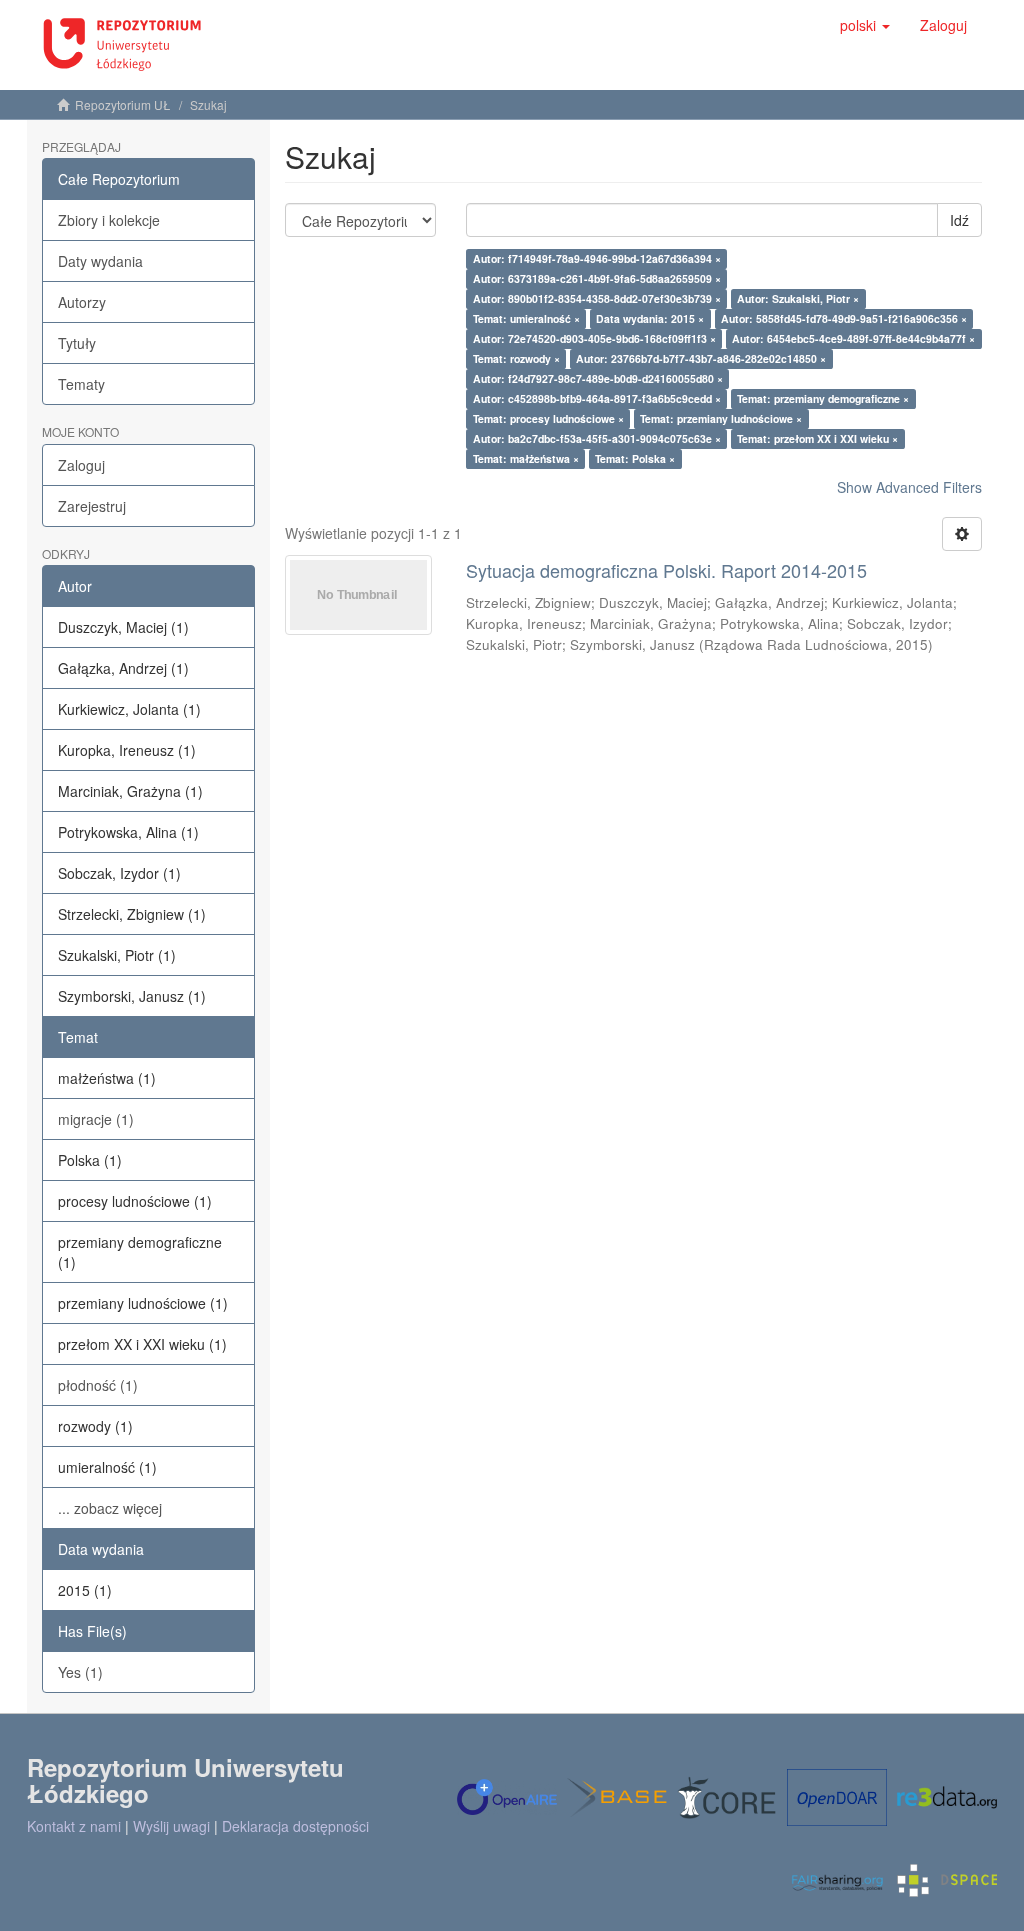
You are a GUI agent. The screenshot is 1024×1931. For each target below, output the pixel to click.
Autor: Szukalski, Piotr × (798, 298)
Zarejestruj (92, 506)
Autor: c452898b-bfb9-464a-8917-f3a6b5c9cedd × (597, 398)
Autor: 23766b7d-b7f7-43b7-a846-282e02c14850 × (701, 358)
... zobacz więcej (110, 1508)
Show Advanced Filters (909, 487)
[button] (865, 25)
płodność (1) (98, 1385)
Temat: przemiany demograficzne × (823, 398)
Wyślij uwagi (171, 1826)
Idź (959, 220)
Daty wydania (100, 261)
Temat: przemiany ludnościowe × (721, 418)
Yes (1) (80, 1672)
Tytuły (77, 343)
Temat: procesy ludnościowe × (548, 418)
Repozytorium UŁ (123, 104)
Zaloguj (81, 465)
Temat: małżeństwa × (526, 458)
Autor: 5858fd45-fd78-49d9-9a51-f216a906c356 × (844, 318)
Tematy (81, 384)
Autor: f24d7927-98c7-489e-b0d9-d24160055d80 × (598, 378)
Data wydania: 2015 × (650, 318)
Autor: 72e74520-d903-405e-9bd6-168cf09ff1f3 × (594, 338)
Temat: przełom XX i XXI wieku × (817, 438)
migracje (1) (96, 1119)
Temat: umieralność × (526, 318)
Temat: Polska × (635, 458)
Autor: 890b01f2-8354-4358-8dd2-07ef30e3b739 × (597, 298)
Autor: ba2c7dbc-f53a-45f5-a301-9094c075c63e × (597, 438)
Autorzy (82, 302)
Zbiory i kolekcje (109, 220)
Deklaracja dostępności (295, 1826)
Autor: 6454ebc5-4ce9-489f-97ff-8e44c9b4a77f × (853, 338)
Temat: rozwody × (516, 358)
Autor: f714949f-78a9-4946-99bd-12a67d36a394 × (597, 258)
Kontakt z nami (74, 1826)
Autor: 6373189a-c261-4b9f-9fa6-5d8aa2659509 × (597, 278)
